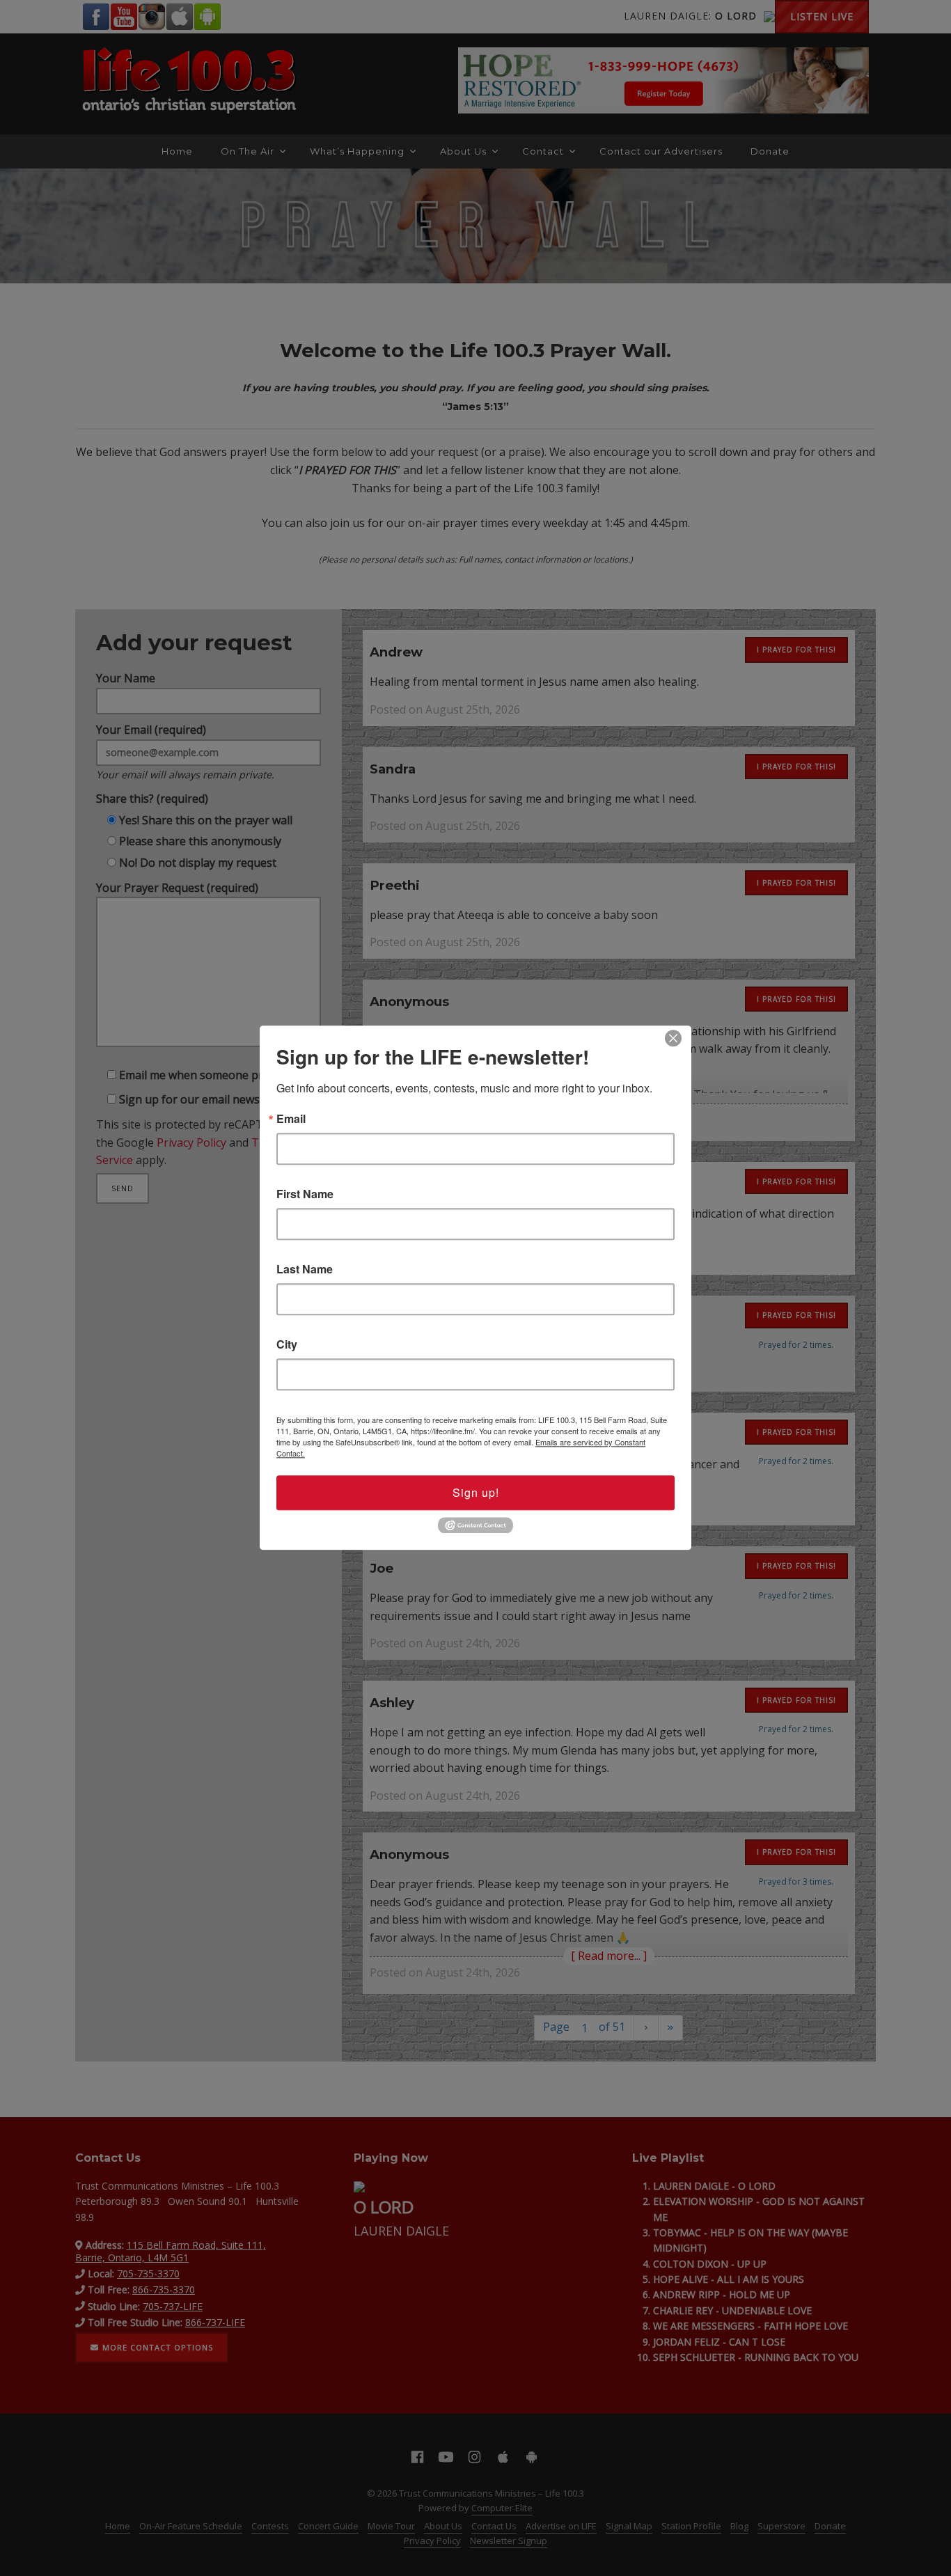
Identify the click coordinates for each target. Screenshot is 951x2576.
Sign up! (476, 1492)
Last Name (305, 1269)
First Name (305, 1194)
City (287, 1344)
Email (291, 1119)
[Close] (673, 1038)
